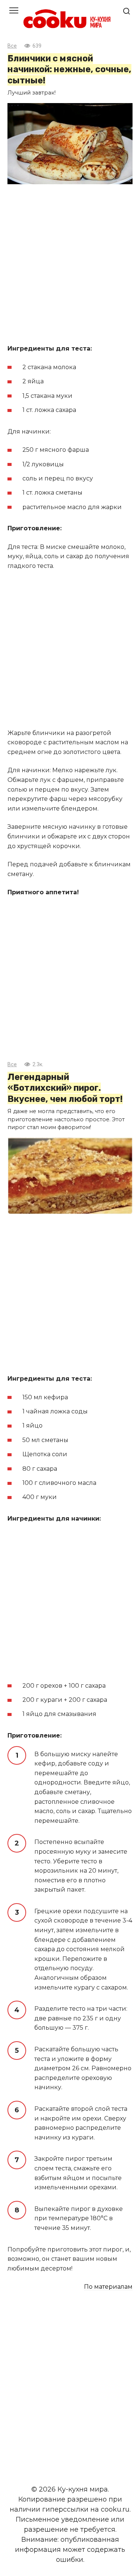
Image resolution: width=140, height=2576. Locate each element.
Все (12, 46)
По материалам (108, 2287)
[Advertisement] (70, 265)
